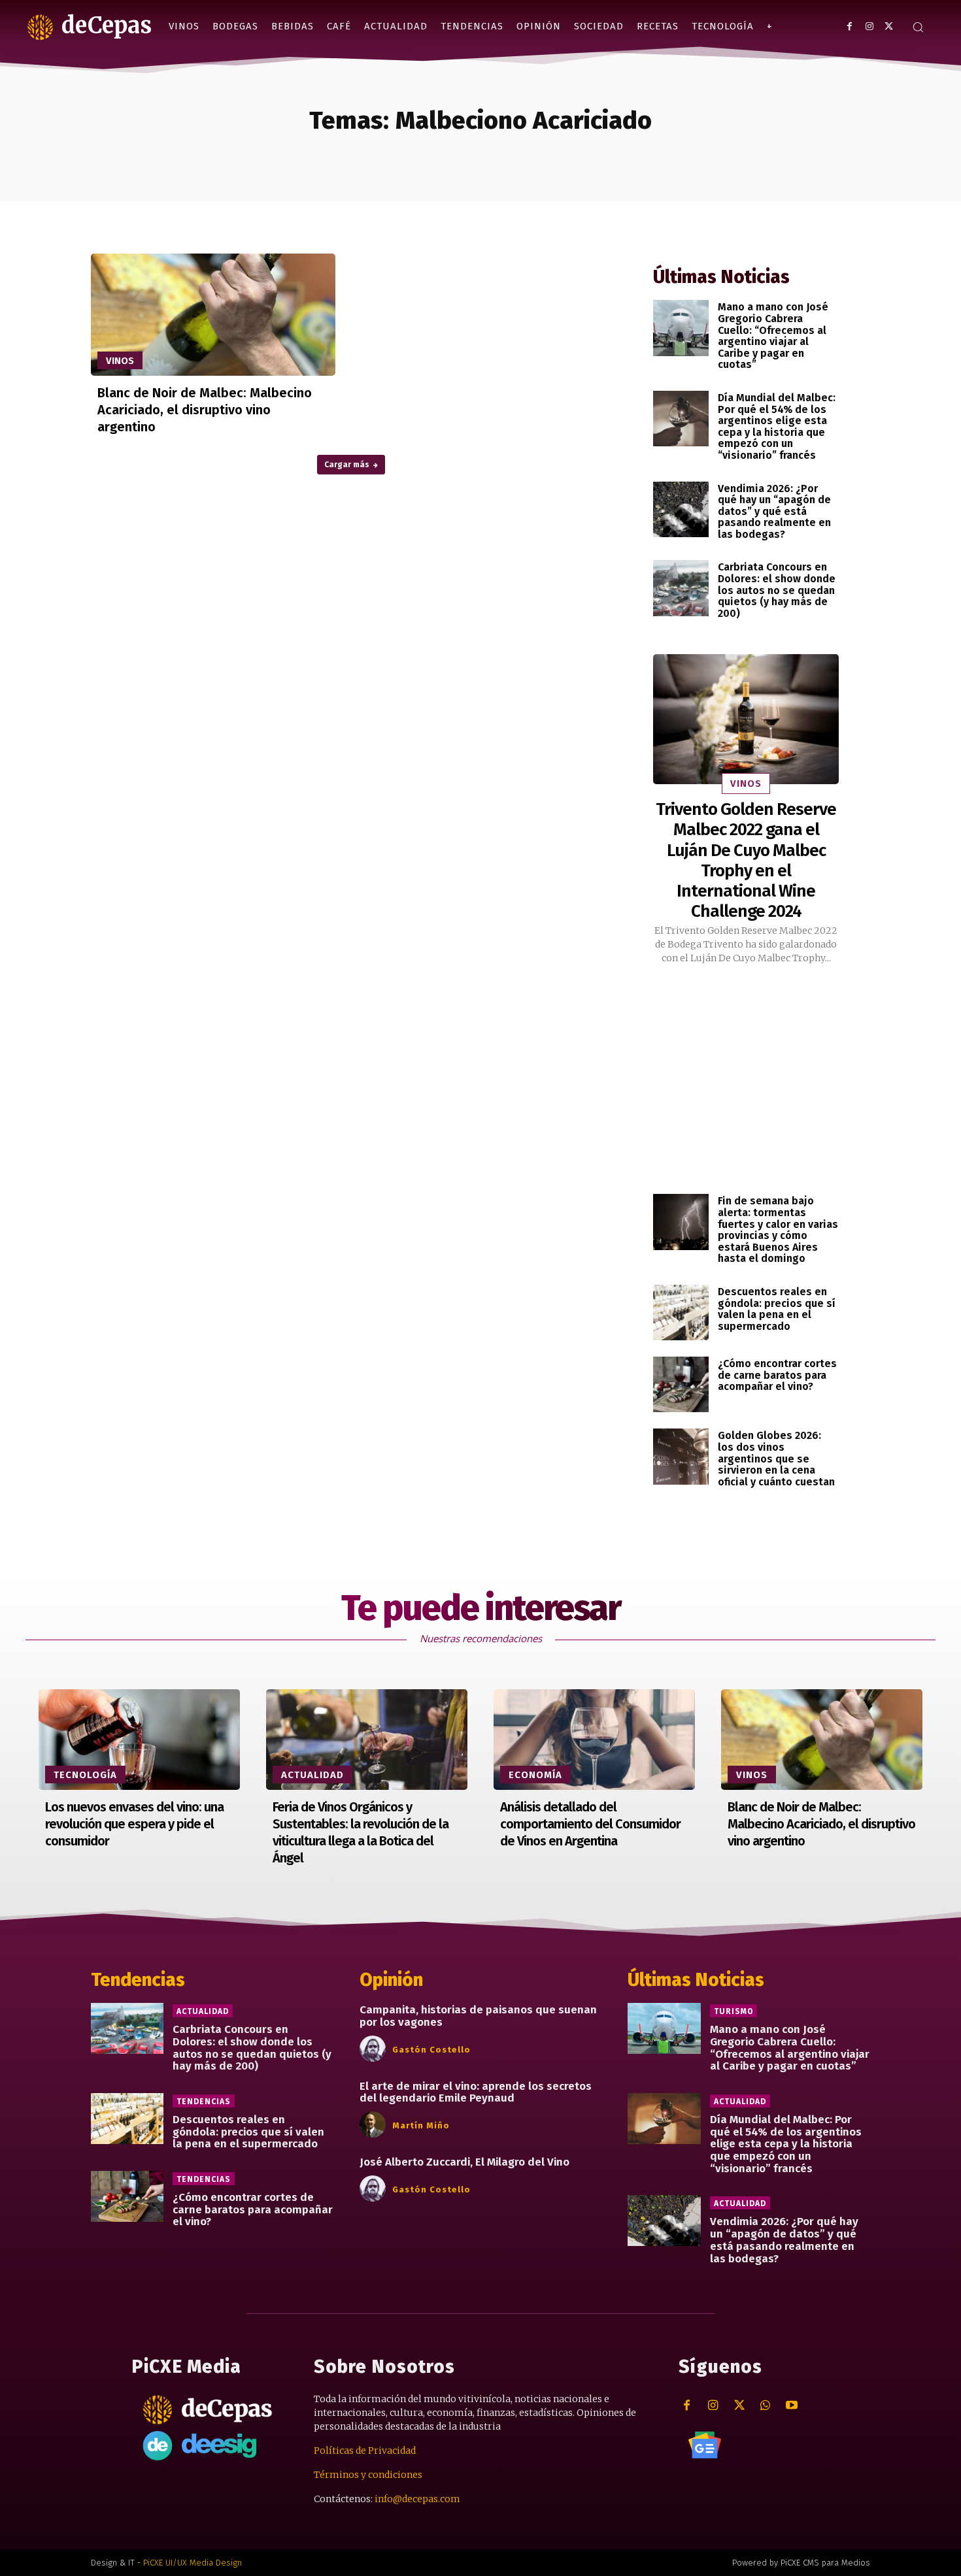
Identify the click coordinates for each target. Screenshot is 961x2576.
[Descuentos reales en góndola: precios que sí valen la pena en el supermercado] (681, 1313)
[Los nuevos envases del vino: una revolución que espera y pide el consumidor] (139, 1740)
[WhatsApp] (765, 2406)
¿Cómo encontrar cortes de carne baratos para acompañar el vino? (777, 1375)
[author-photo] (375, 2049)
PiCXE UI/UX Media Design (193, 2563)
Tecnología (85, 1775)
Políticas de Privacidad (365, 2451)
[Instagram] (869, 26)
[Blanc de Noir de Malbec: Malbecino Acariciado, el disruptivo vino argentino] (213, 315)
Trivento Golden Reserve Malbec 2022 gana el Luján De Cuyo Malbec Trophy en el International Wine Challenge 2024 (746, 860)
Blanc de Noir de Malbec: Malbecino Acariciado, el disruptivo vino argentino (205, 410)
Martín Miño (421, 2125)
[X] (889, 26)
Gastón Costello (431, 2050)
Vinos (120, 361)
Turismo (733, 2011)
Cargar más (347, 465)
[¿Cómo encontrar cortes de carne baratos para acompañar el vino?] (681, 1384)
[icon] (705, 2445)
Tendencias (204, 2102)
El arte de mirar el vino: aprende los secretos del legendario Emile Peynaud (476, 2092)
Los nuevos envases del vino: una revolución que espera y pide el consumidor (134, 1824)
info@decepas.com (417, 2499)
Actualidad (312, 1775)
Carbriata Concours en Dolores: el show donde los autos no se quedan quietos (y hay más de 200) (777, 590)
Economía (535, 1775)
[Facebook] (850, 26)
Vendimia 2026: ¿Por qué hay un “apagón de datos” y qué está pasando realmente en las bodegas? (774, 511)
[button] (918, 27)
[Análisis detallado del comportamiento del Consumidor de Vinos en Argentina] (594, 1740)
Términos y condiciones (368, 2475)
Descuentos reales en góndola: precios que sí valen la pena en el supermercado (777, 1309)
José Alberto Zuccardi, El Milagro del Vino (464, 2162)
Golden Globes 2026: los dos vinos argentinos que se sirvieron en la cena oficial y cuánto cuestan (776, 1458)
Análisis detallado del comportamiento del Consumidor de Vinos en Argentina (590, 1824)
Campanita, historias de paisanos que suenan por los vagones (478, 2016)
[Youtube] (791, 2406)
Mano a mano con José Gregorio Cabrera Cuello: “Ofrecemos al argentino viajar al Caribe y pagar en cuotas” (773, 336)
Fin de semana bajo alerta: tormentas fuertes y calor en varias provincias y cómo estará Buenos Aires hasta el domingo (778, 1230)
